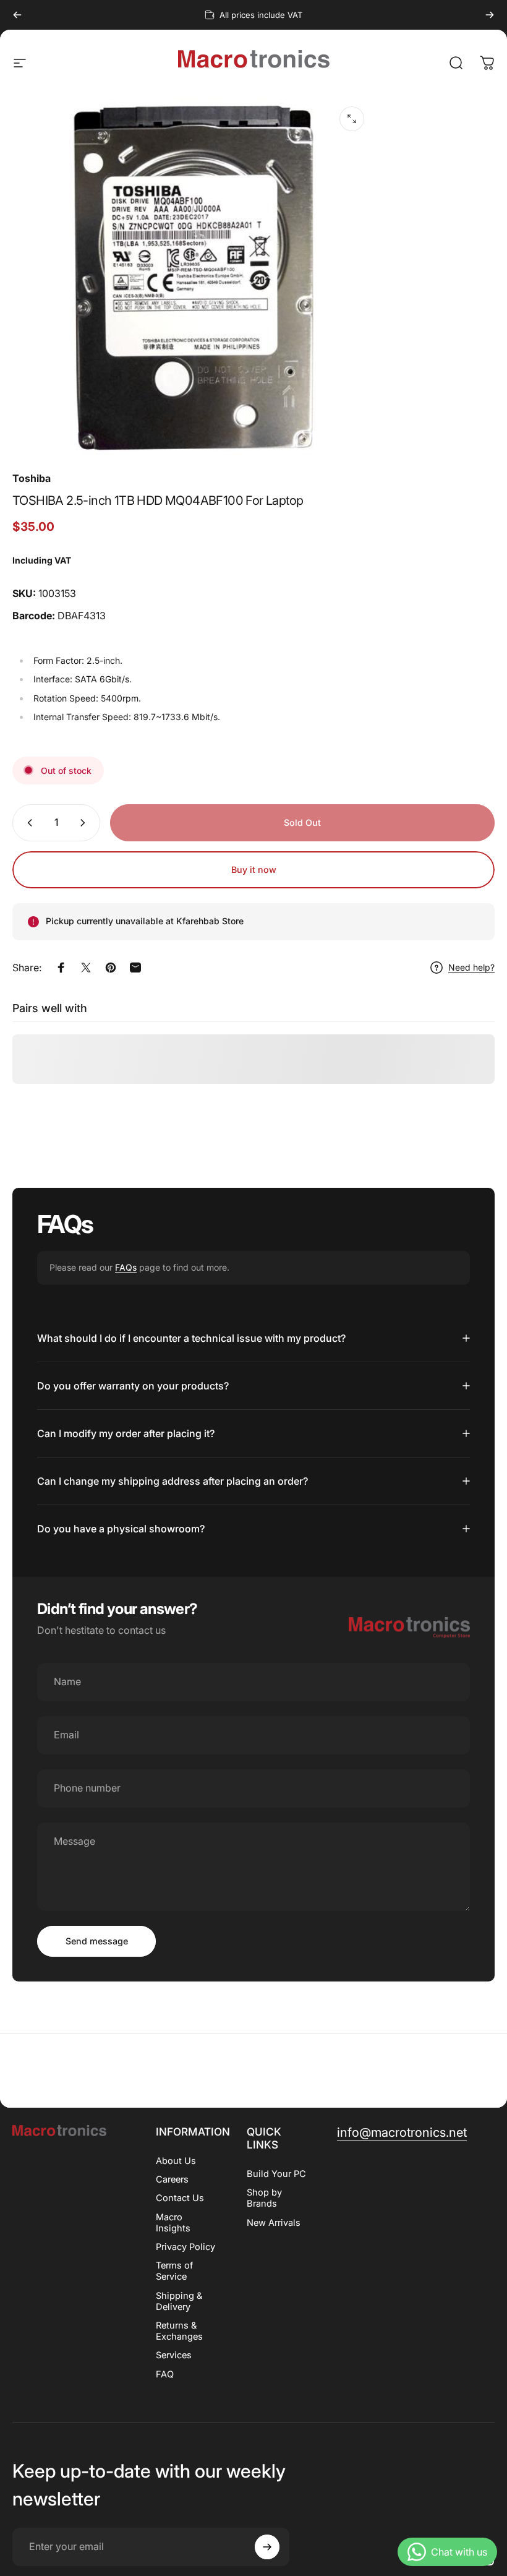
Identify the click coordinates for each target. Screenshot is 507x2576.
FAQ (165, 2374)
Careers (172, 2179)
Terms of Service (174, 2271)
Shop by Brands (264, 2198)
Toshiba (32, 478)
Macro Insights (173, 2223)
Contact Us (180, 2198)
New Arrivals (274, 2223)
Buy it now (254, 869)
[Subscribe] (267, 2547)
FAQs (126, 1267)
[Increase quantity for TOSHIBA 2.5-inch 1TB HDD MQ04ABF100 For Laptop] (85, 823)
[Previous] (17, 15)
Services (174, 2355)
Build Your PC (276, 2174)
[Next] (490, 15)
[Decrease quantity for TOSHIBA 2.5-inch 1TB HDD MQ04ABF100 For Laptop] (27, 823)
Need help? (471, 967)
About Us (176, 2161)
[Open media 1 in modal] (352, 119)
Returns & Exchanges (179, 2331)
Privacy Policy (185, 2247)
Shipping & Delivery (179, 2301)
